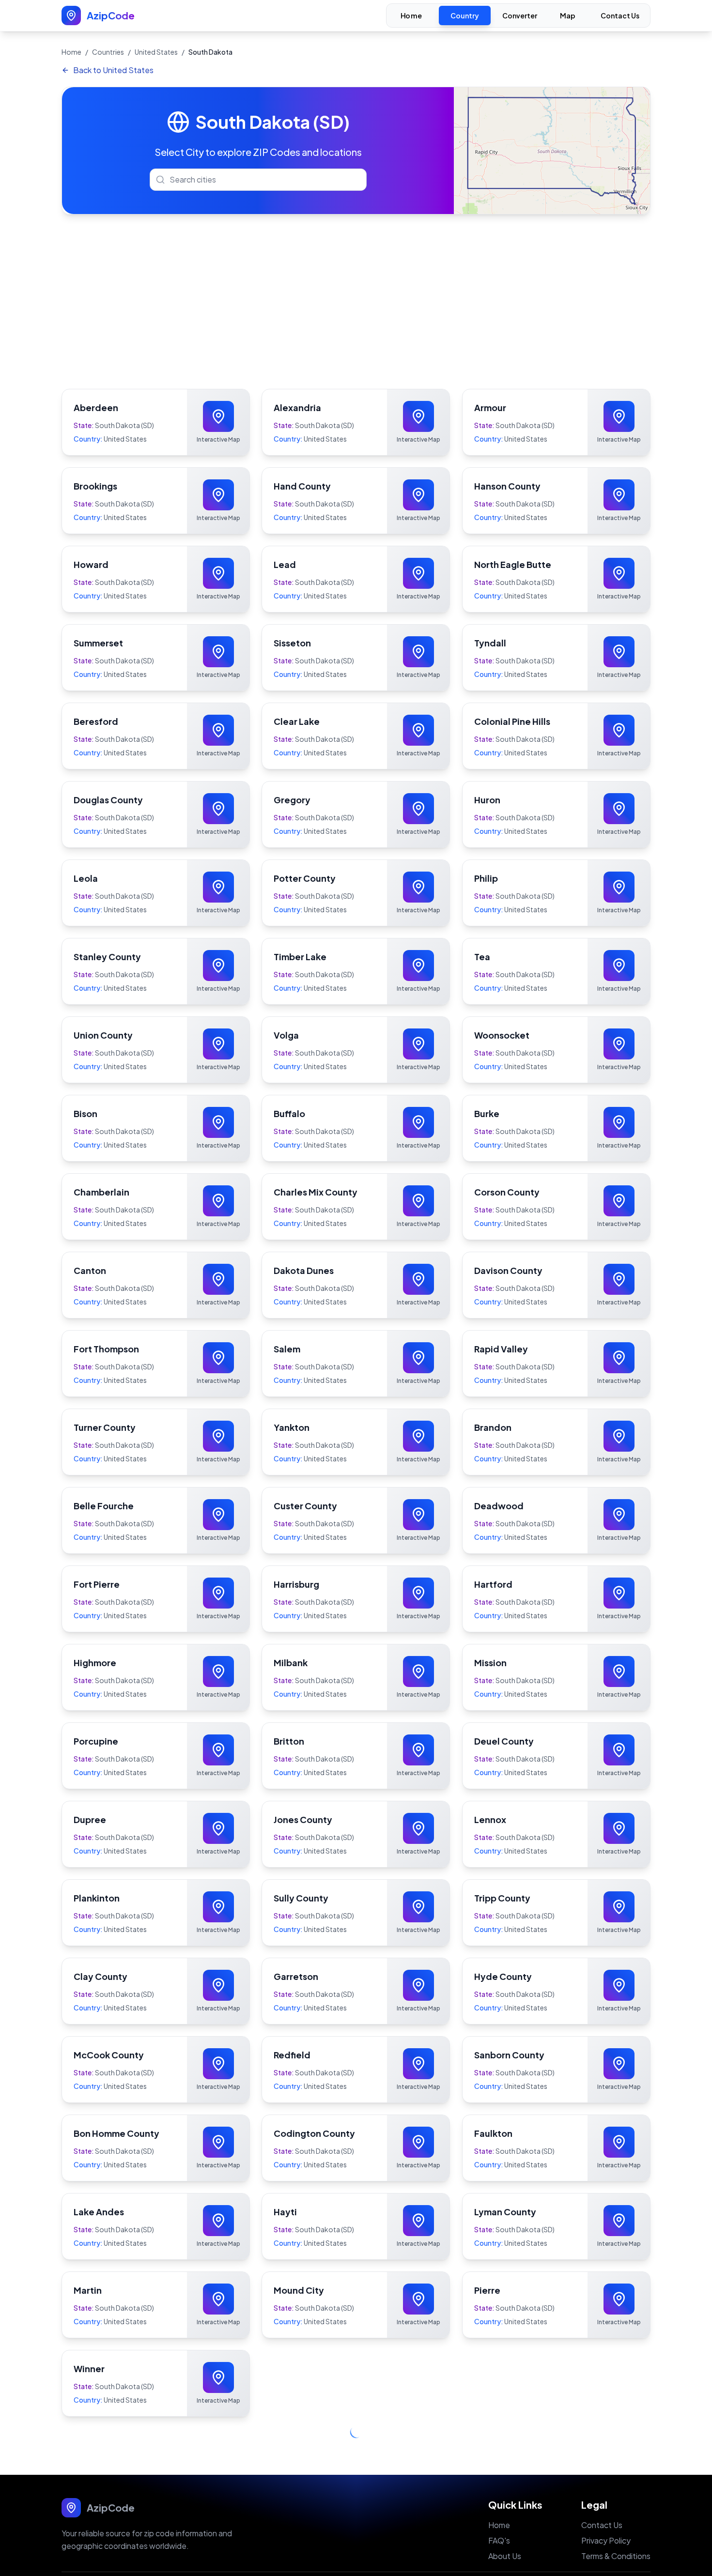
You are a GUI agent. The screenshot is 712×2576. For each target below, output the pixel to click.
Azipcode (354, 2563)
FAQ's (499, 2519)
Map (568, 16)
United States (156, 52)
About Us (505, 2535)
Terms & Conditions (616, 2535)
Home (411, 16)
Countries (108, 52)
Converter (520, 15)
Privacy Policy (606, 2519)
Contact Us (620, 15)
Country (465, 15)
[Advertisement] (356, 302)
